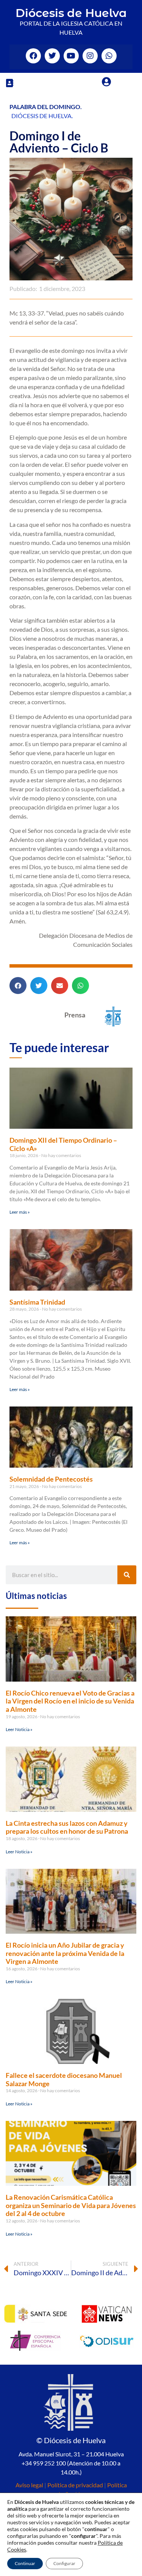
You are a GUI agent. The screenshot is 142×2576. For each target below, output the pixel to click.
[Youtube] (71, 56)
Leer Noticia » (19, 1729)
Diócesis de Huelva (71, 13)
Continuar (25, 2563)
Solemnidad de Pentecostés (51, 1479)
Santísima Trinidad (37, 1302)
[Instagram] (90, 56)
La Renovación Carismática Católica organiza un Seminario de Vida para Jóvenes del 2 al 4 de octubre (71, 2205)
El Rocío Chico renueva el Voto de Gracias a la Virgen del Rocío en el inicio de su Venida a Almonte (70, 1701)
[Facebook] (33, 56)
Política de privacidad (75, 2485)
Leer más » (20, 1212)
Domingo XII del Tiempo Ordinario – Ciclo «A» (63, 1144)
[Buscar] (127, 1575)
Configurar (64, 2563)
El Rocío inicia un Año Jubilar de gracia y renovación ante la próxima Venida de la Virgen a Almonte (65, 1953)
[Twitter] (52, 56)
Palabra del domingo (45, 107)
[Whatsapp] (109, 56)
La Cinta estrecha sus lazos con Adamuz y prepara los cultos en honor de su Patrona (67, 1827)
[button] (9, 83)
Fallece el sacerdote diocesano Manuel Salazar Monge (64, 2079)
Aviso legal (29, 2485)
